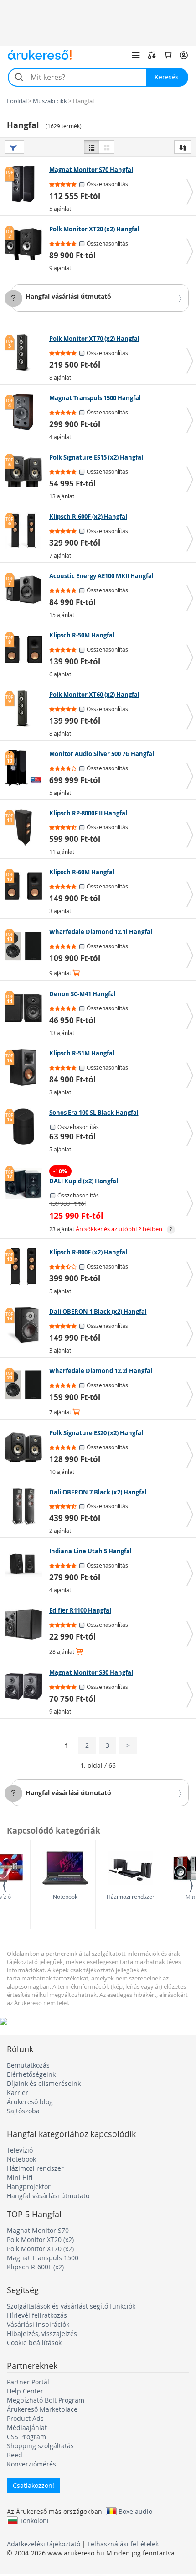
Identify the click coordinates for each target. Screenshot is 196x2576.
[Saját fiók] (184, 55)
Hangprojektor (29, 2187)
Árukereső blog (30, 2102)
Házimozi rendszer (131, 1897)
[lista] (92, 147)
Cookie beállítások (34, 2343)
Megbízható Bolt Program (46, 2400)
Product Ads (25, 2418)
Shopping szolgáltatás (40, 2446)
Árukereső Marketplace (42, 2409)
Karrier (18, 2093)
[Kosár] (168, 55)
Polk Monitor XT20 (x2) (40, 2239)
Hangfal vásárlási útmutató (68, 296)
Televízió (20, 2150)
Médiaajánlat (27, 2427)
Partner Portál (28, 2382)
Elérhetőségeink (31, 2074)
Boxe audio (135, 2511)
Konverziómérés (31, 2464)
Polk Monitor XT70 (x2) (40, 2249)
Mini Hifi (20, 2177)
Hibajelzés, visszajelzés (42, 2333)
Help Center (25, 2391)
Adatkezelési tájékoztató (44, 2544)
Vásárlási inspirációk (38, 2324)
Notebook (65, 1897)
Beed (15, 2455)
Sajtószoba (23, 2111)
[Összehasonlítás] (152, 55)
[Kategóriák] (136, 55)
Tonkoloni (34, 2520)
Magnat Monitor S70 (38, 2230)
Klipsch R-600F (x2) (35, 2267)
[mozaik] (107, 147)
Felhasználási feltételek (123, 2544)
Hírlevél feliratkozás (37, 2315)
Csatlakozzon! (34, 2485)
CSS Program (26, 2437)
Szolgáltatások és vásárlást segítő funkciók (71, 2306)
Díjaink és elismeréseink (44, 2083)
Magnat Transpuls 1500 (43, 2258)
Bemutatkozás (28, 2065)
